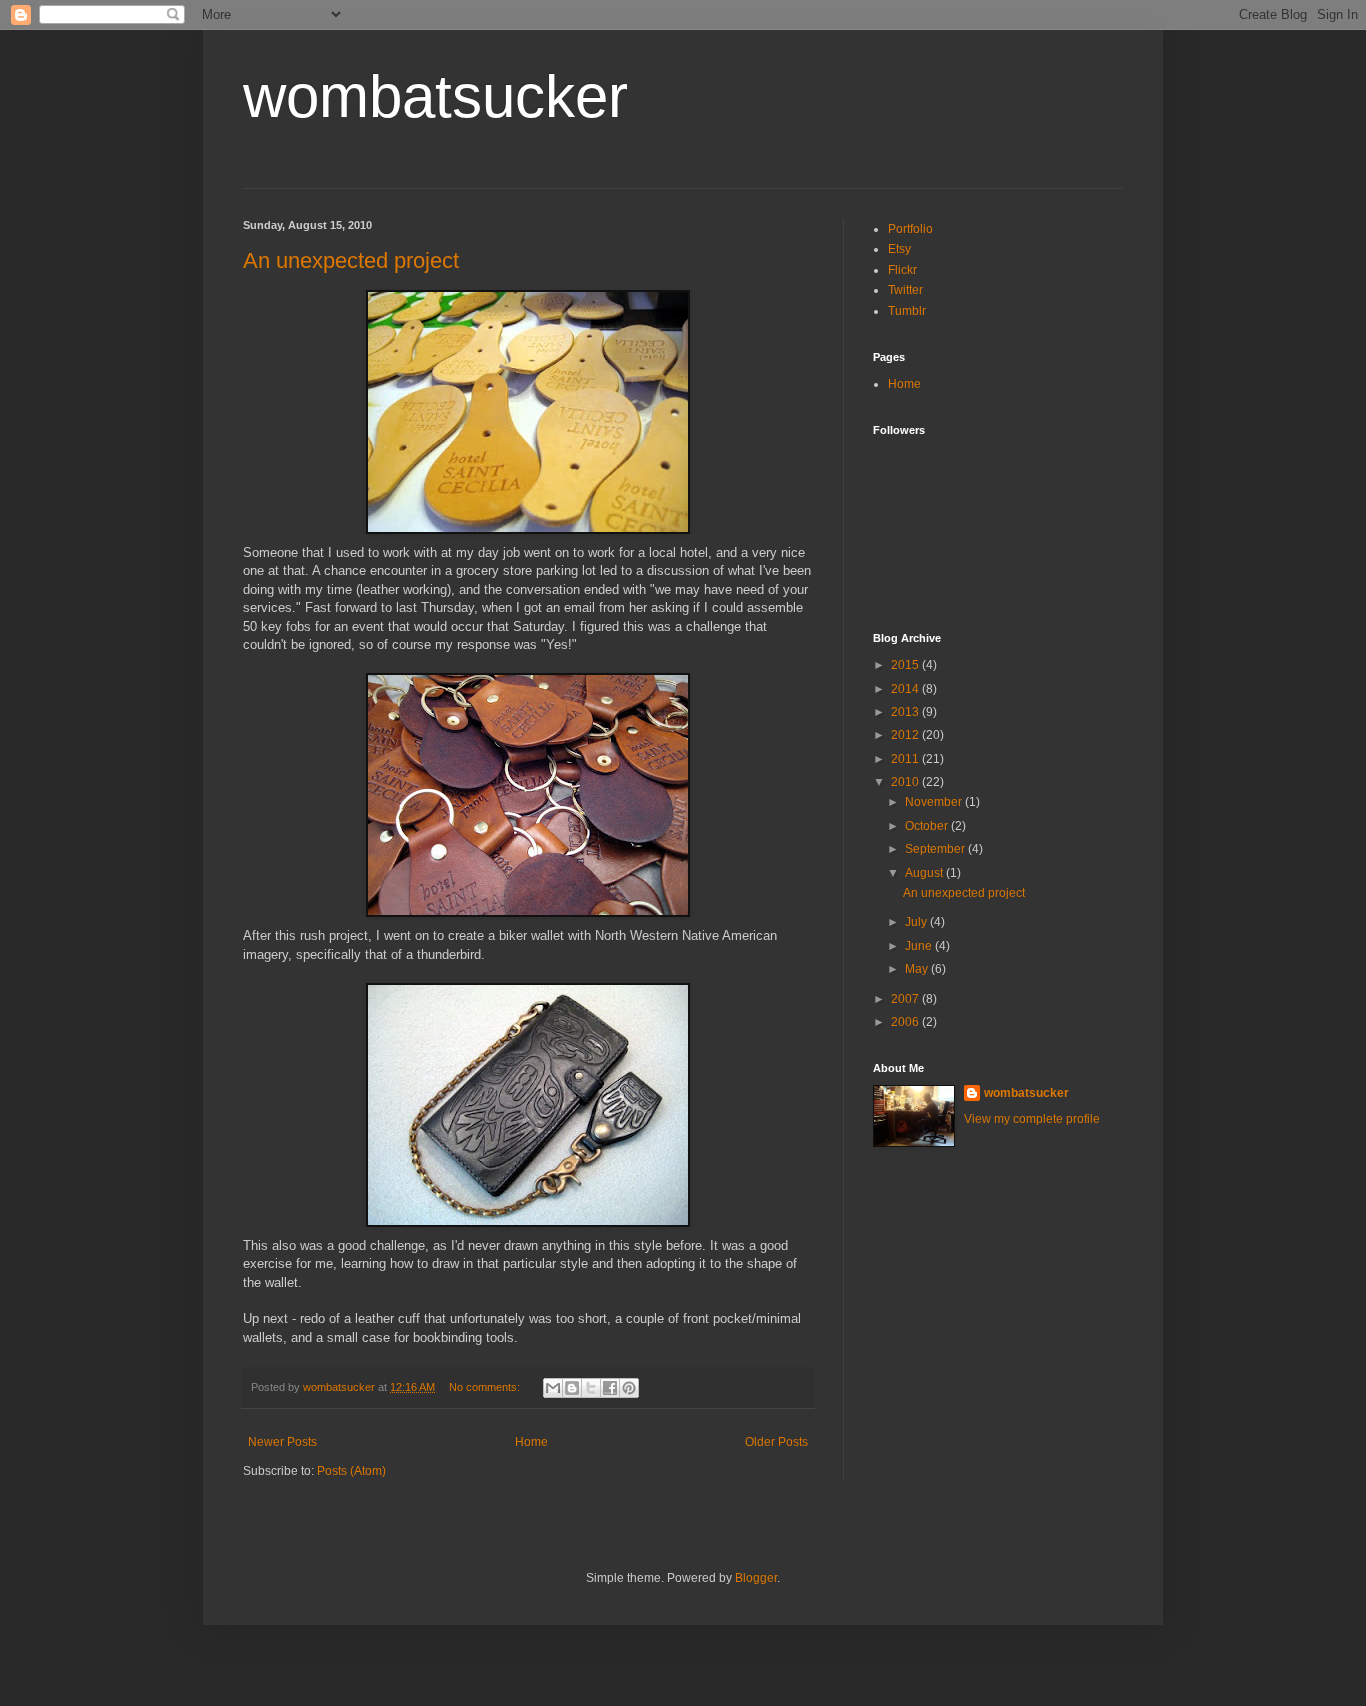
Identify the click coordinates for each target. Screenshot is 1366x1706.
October (928, 826)
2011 (906, 759)
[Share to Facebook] (610, 1388)
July (917, 922)
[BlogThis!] (572, 1388)
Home (531, 1442)
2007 (906, 999)
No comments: (486, 1387)
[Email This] (553, 1388)
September (936, 849)
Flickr (902, 270)
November (935, 802)
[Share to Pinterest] (629, 1388)
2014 (906, 689)
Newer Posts (282, 1442)
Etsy (899, 249)
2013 (906, 712)
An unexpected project (351, 260)
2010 (906, 782)
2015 (906, 665)
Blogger (756, 1578)
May (918, 969)
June (920, 946)
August (925, 873)
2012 (906, 735)
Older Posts (776, 1442)
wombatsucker (435, 96)
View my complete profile (1032, 1119)
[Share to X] (591, 1388)
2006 (906, 1022)
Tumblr (907, 311)
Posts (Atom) (351, 1471)
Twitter (905, 290)
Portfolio (910, 229)
